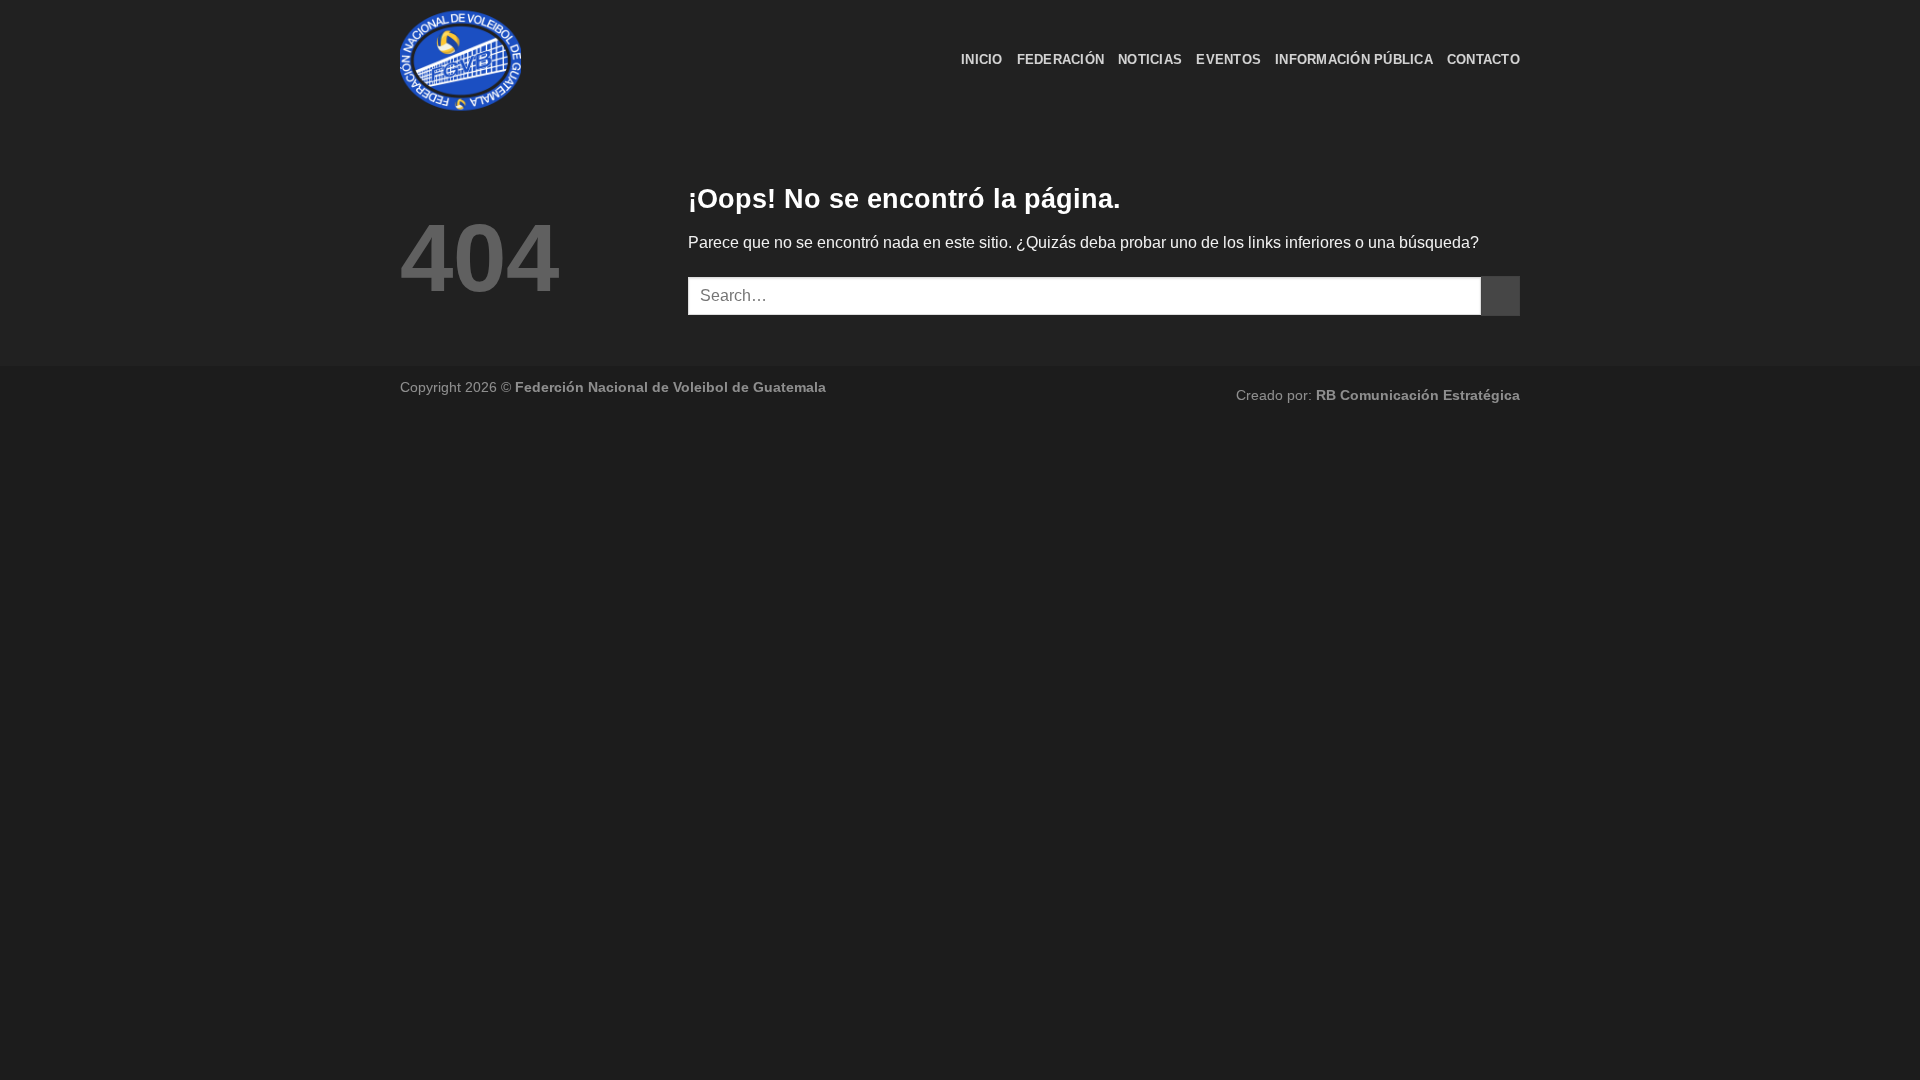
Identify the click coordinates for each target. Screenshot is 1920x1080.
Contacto (1483, 59)
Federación (1061, 59)
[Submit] (1500, 295)
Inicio (982, 59)
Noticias (1150, 59)
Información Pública (1354, 59)
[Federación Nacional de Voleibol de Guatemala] (500, 60)
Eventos (1228, 59)
